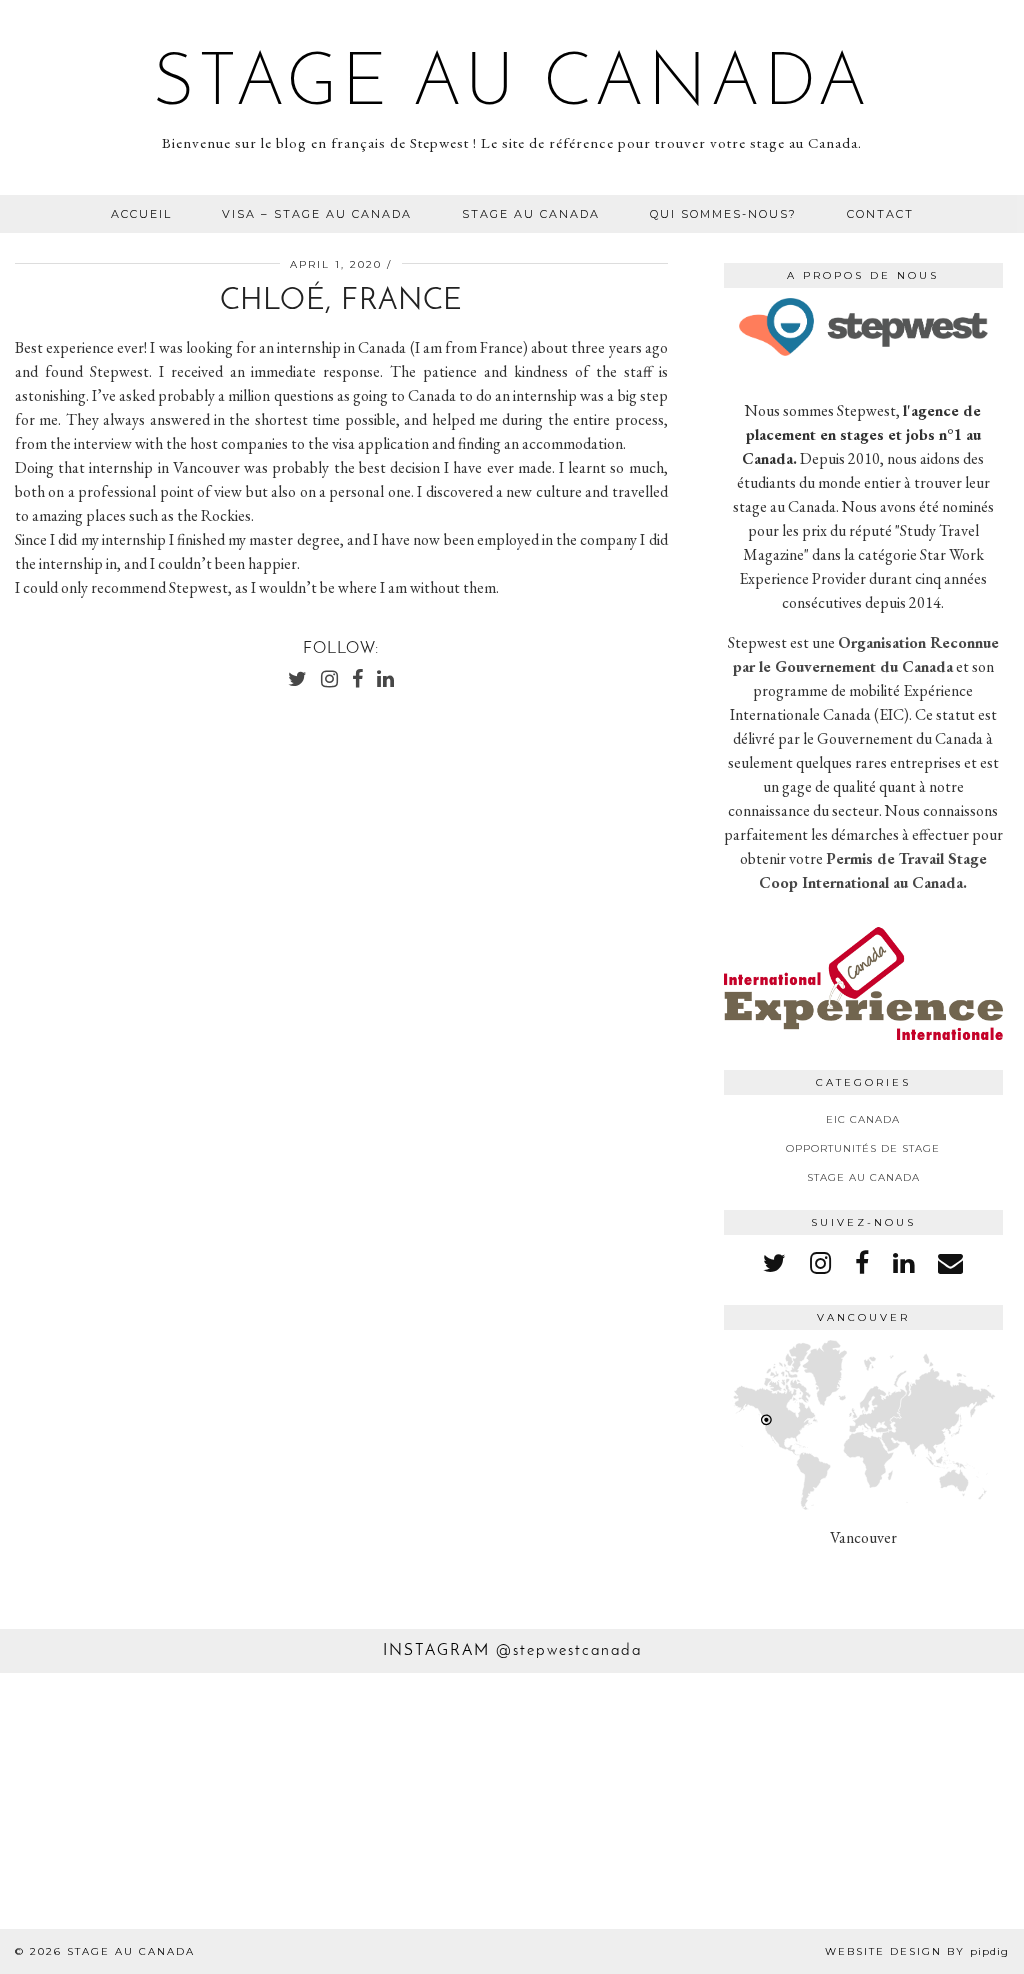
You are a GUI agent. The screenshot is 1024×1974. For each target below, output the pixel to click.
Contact (880, 214)
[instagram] (820, 1263)
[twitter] (774, 1263)
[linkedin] (903, 1263)
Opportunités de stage (863, 1148)
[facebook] (862, 1263)
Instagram (512, 1651)
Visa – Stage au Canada (317, 214)
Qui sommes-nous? (723, 214)
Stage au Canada (512, 86)
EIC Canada (863, 1119)
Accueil (141, 214)
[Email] (950, 1263)
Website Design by (917, 1951)
